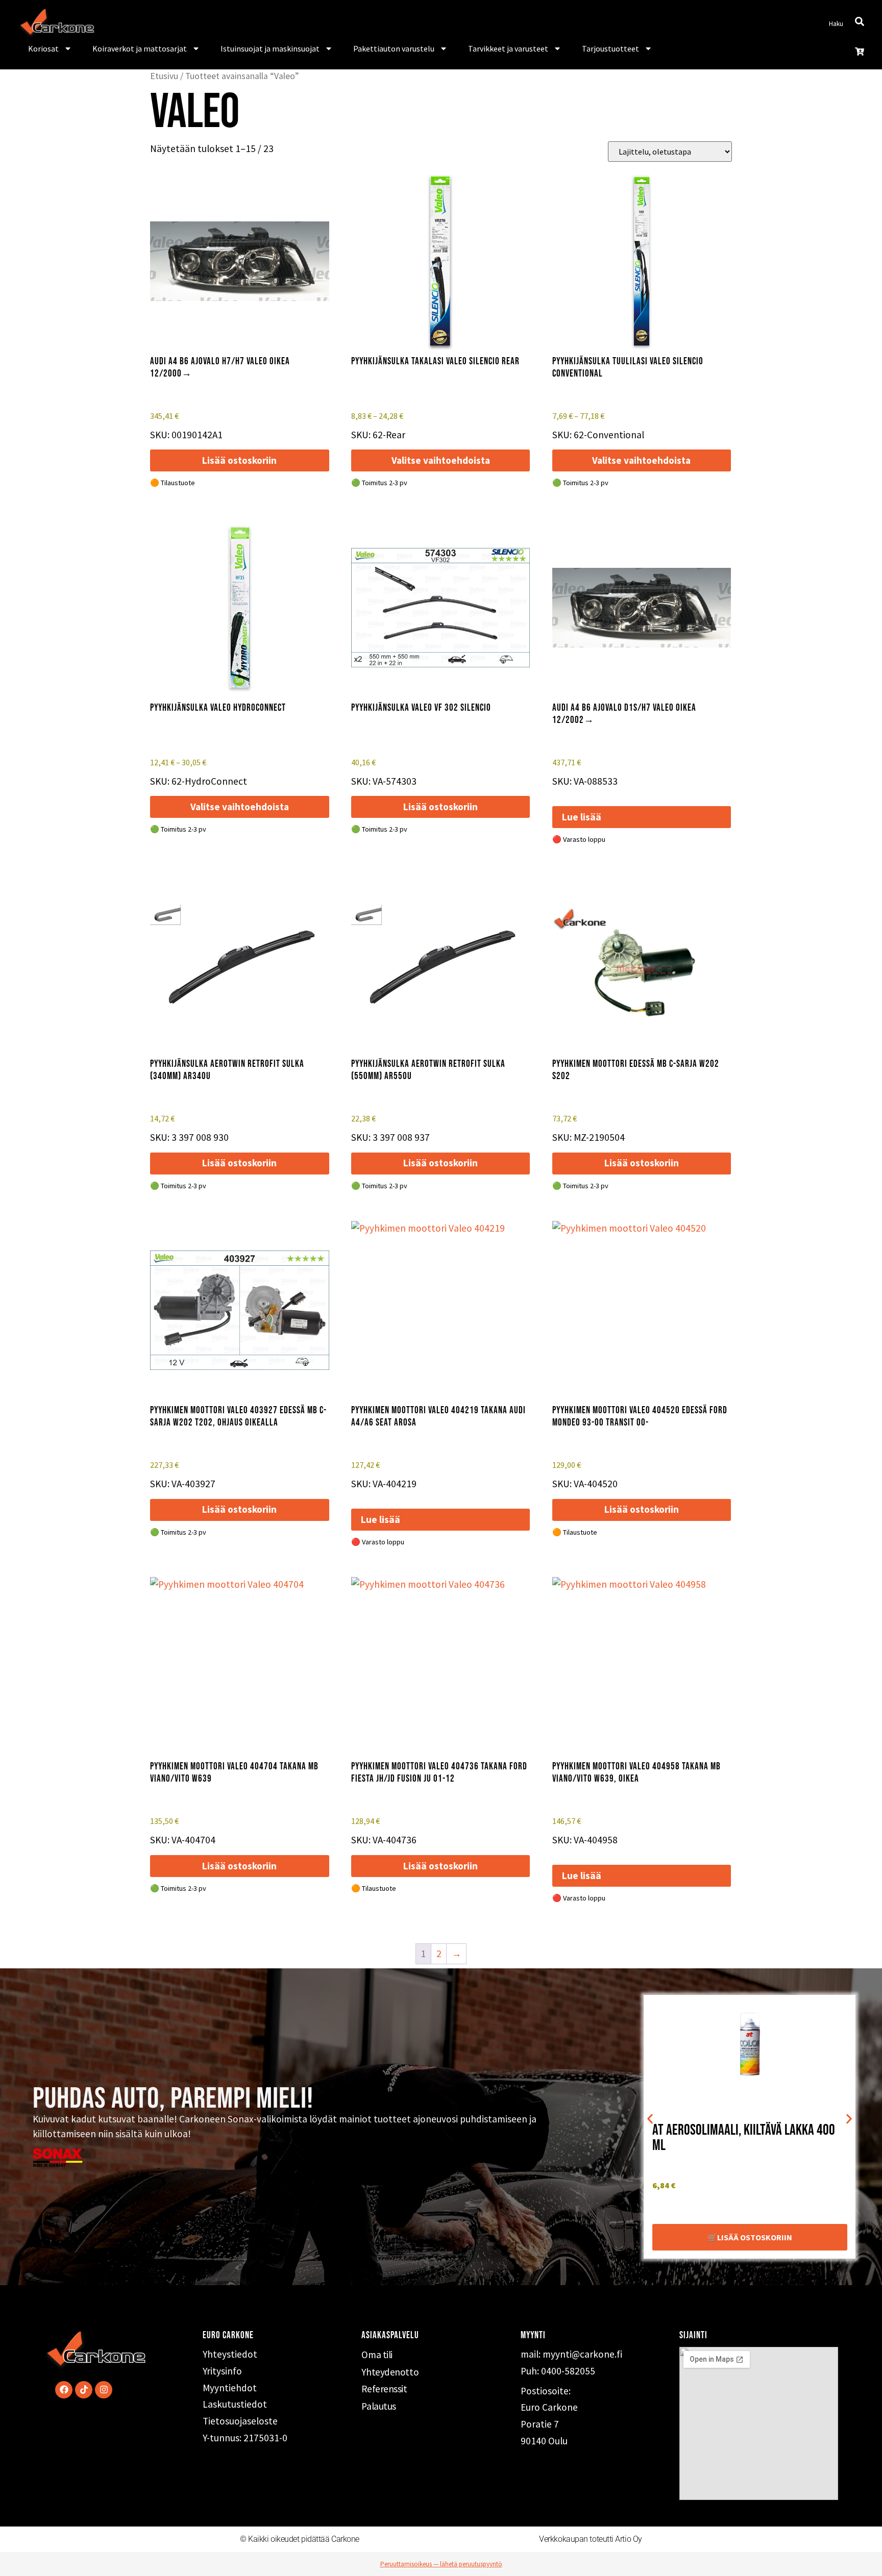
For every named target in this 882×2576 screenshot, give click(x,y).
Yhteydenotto (390, 2372)
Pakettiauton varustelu (394, 48)
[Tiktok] (84, 2390)
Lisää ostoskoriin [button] (239, 460)
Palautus (378, 2406)
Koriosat (43, 48)
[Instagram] (104, 2390)
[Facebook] (64, 2390)
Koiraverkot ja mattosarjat (140, 48)
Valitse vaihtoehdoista (441, 460)
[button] (650, 2119)
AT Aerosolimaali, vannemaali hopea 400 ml (752, 2138)
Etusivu (164, 76)
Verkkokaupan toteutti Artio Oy (591, 2539)
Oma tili (377, 2355)
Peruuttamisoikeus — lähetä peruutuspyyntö (441, 2564)
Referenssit (384, 2389)
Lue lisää (582, 817)
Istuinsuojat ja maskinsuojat (270, 48)
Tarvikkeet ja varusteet (508, 48)
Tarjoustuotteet (610, 48)
